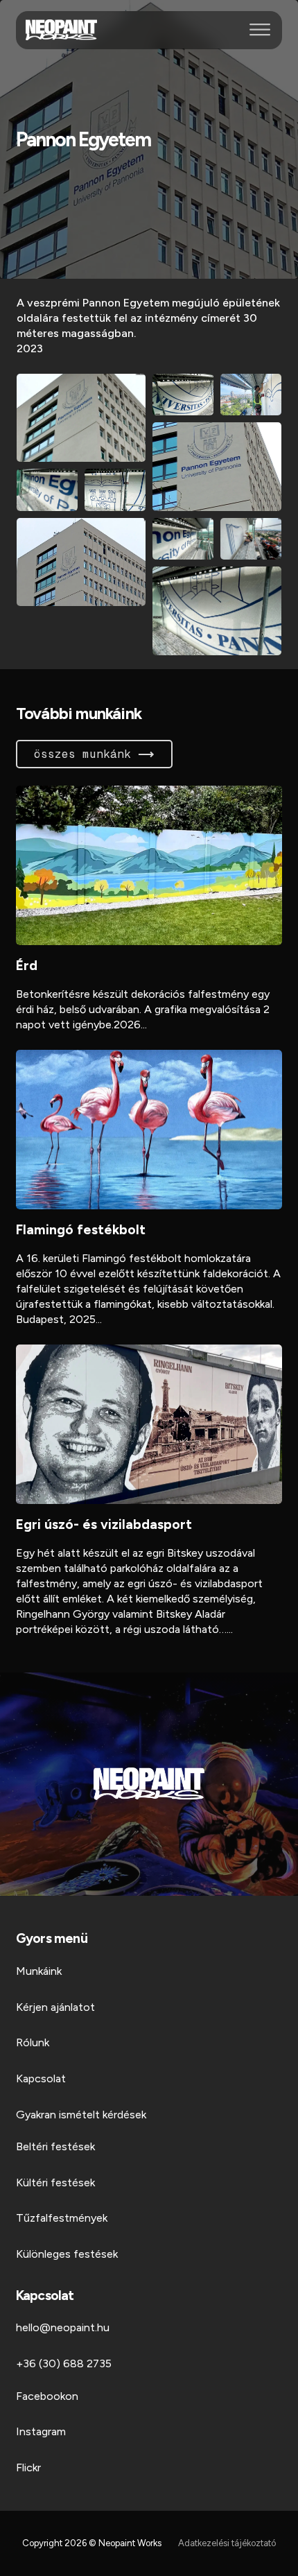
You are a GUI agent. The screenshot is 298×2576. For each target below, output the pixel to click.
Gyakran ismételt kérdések (81, 2115)
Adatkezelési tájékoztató (227, 2543)
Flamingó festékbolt (81, 1230)
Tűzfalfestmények (62, 2218)
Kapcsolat (41, 2078)
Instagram (41, 2431)
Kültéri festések (55, 2182)
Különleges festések (67, 2254)
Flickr (28, 2467)
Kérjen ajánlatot (55, 2007)
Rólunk (33, 2042)
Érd (27, 966)
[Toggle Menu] (260, 30)
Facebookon (47, 2396)
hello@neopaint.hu (63, 2327)
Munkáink (39, 1971)
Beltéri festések (55, 2146)
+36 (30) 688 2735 (64, 2363)
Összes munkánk (82, 754)
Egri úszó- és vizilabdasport (104, 1524)
